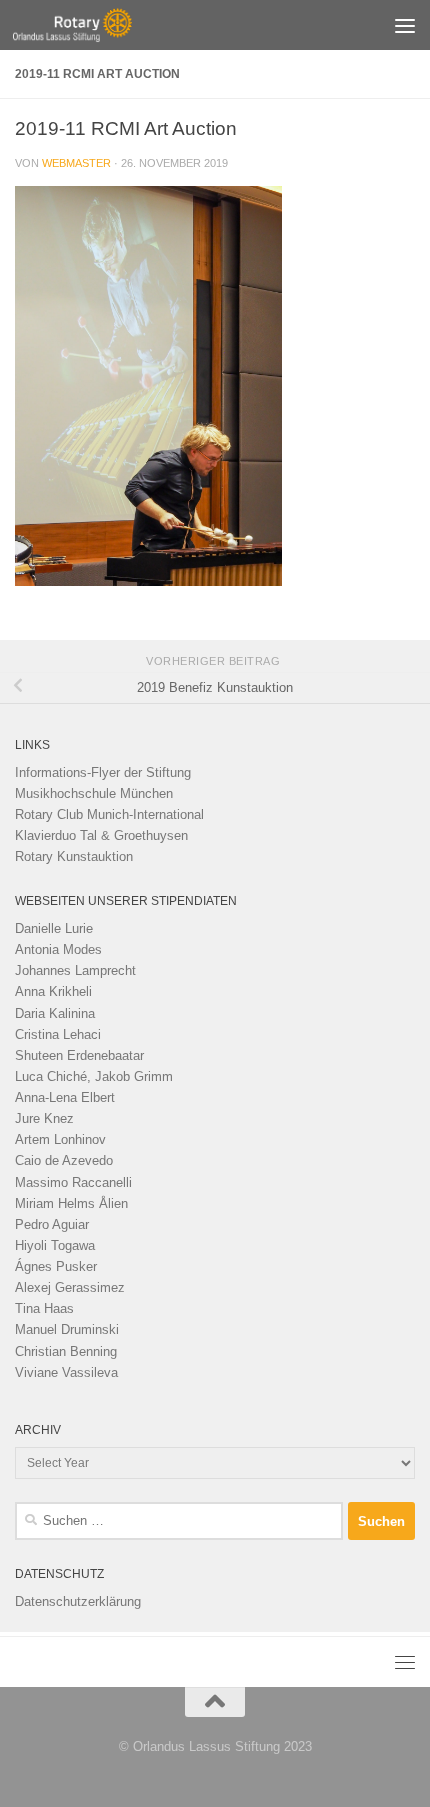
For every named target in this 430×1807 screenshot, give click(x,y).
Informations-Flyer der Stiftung (103, 772)
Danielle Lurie (54, 928)
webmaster (76, 163)
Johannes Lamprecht (75, 970)
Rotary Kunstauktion (74, 856)
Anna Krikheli (53, 991)
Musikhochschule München (94, 793)
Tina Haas (44, 1308)
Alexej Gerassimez (70, 1287)
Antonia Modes (58, 949)
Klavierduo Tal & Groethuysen (101, 835)
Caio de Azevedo (64, 1160)
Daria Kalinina (55, 1013)
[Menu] (405, 25)
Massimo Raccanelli (73, 1182)
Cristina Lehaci (58, 1034)
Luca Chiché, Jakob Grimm (94, 1076)
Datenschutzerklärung (78, 1601)
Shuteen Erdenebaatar (79, 1055)
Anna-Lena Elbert (65, 1097)
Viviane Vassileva (66, 1372)
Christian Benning (66, 1351)
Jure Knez (44, 1118)
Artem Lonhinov (60, 1139)
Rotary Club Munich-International (109, 814)
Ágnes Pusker (56, 1266)
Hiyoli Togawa (55, 1245)
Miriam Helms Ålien (71, 1203)
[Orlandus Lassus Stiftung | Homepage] (92, 25)
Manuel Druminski (67, 1329)
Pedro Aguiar (52, 1224)
